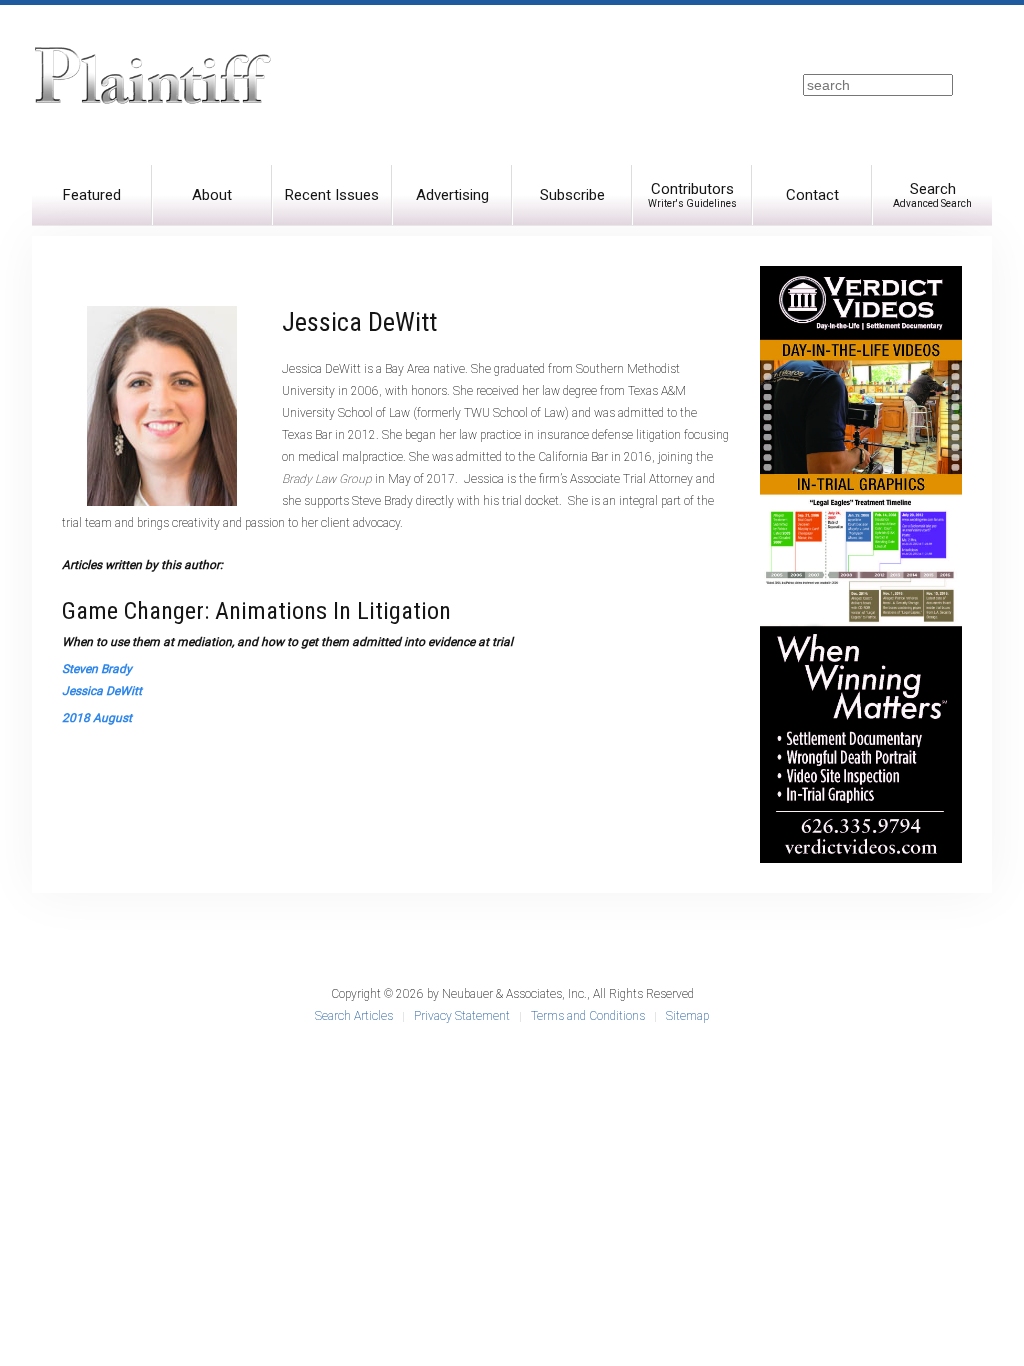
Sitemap (687, 1016)
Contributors (692, 194)
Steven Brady (97, 669)
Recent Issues (332, 195)
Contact (812, 195)
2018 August (97, 718)
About (212, 195)
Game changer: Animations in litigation (256, 611)
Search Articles (354, 1016)
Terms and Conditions (588, 1016)
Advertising (452, 195)
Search (932, 194)
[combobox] (878, 85)
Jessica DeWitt (102, 691)
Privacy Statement (462, 1016)
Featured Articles (92, 205)
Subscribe (572, 195)
